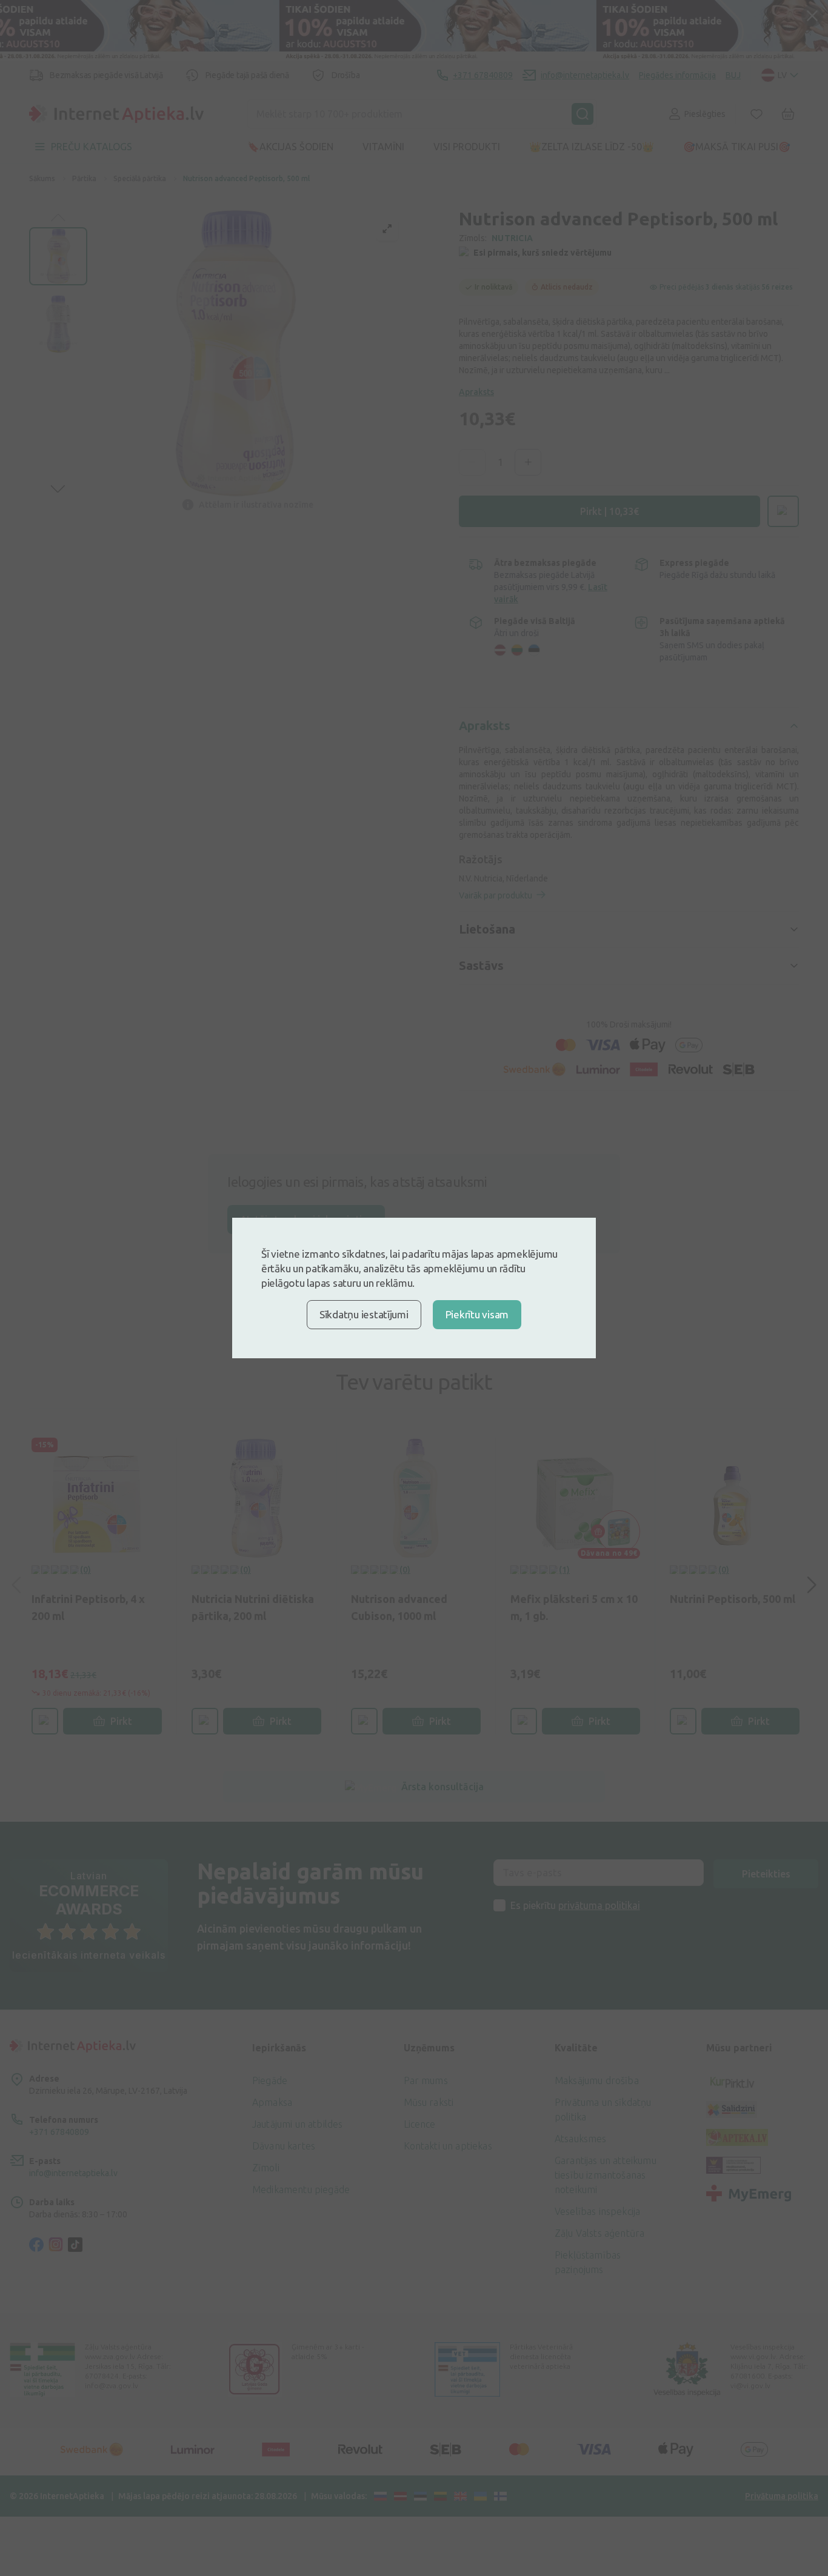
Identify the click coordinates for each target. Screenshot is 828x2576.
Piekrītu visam (477, 1314)
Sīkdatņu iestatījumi (364, 1314)
